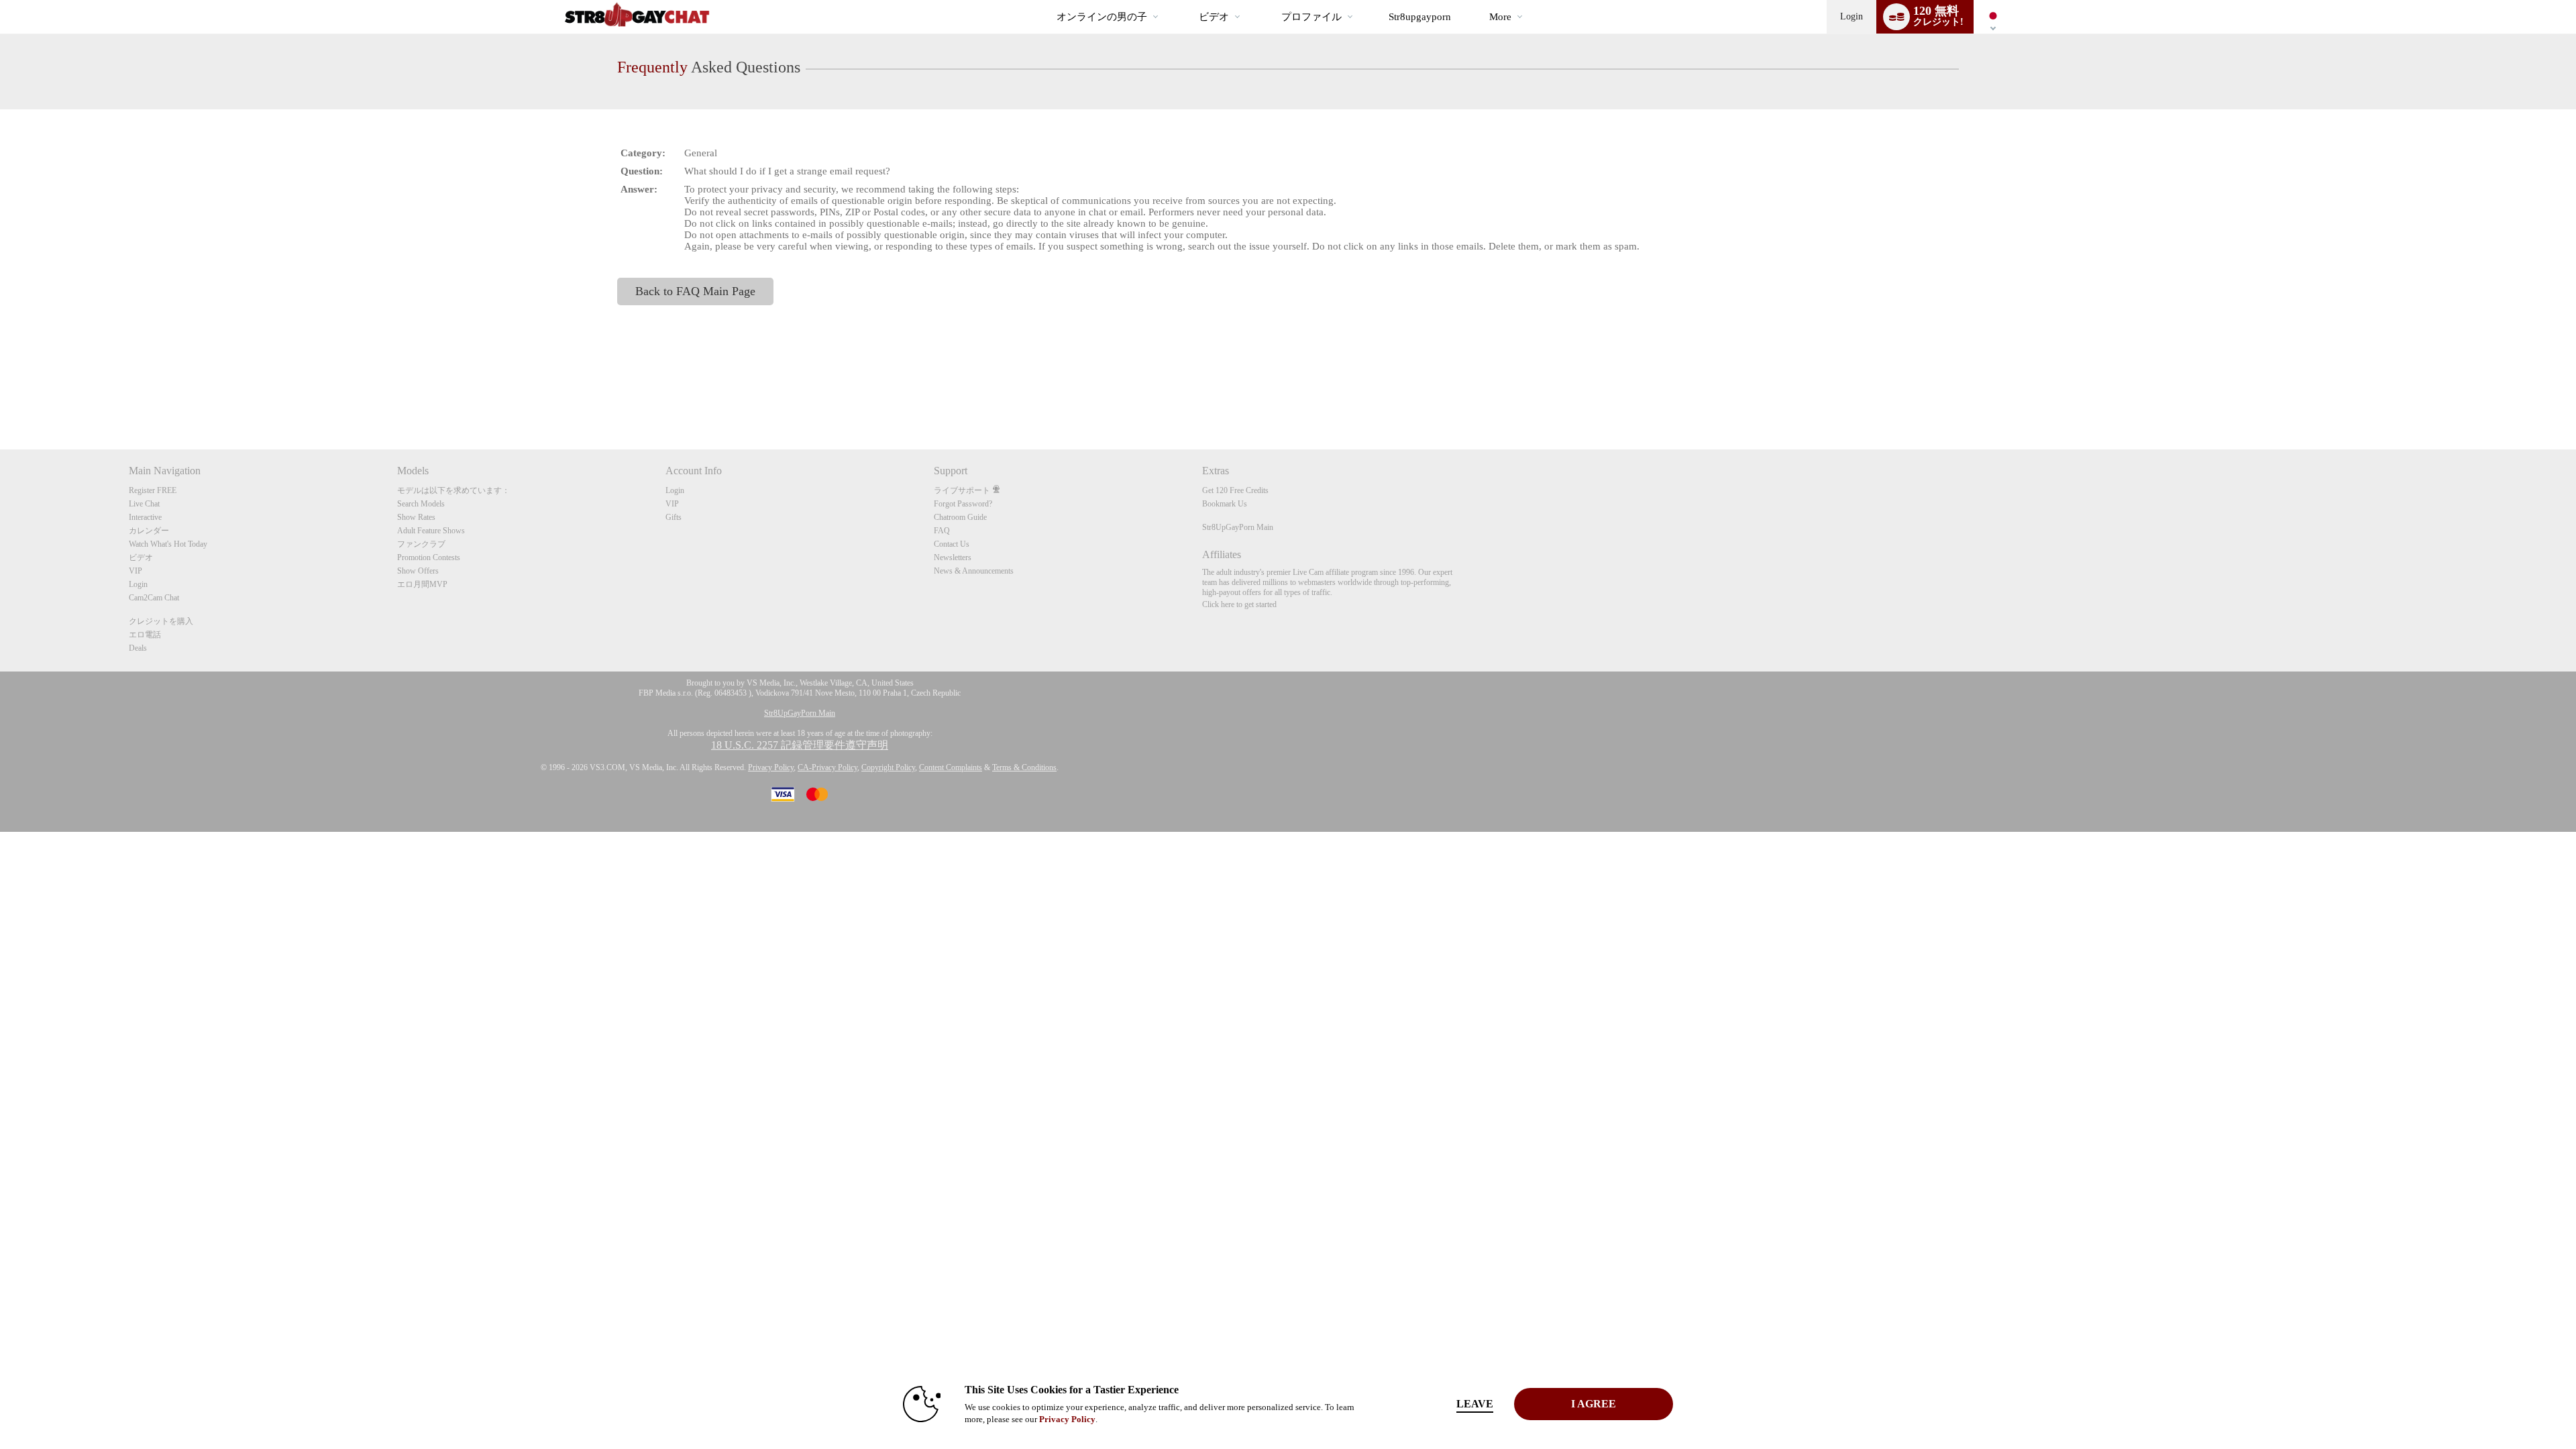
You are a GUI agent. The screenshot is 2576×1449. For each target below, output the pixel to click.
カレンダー (149, 531)
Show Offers (418, 571)
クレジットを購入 (161, 621)
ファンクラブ (421, 544)
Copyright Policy (888, 767)
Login (1851, 16)
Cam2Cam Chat (154, 598)
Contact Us (952, 544)
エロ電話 (145, 635)
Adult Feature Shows (431, 531)
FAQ (942, 531)
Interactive (145, 517)
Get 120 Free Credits (1235, 490)
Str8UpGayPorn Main (1238, 527)
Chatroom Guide (960, 517)
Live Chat (144, 504)
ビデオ (1214, 17)
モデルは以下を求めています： (453, 490)
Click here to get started (1239, 604)
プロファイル (1311, 17)
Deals (138, 648)
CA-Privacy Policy (827, 767)
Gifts (674, 517)
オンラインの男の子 (1102, 17)
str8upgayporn (1420, 17)
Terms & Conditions (1024, 767)
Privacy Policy (771, 767)
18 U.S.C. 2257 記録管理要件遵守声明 (800, 745)
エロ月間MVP (422, 584)
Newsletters (953, 557)
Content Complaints (951, 767)
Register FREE (153, 490)
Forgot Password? (963, 504)
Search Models (421, 504)
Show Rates (416, 517)
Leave (1475, 1404)
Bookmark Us (1225, 504)
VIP (136, 571)
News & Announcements (974, 571)
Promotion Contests (429, 557)
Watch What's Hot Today (168, 544)
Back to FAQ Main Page (695, 291)
